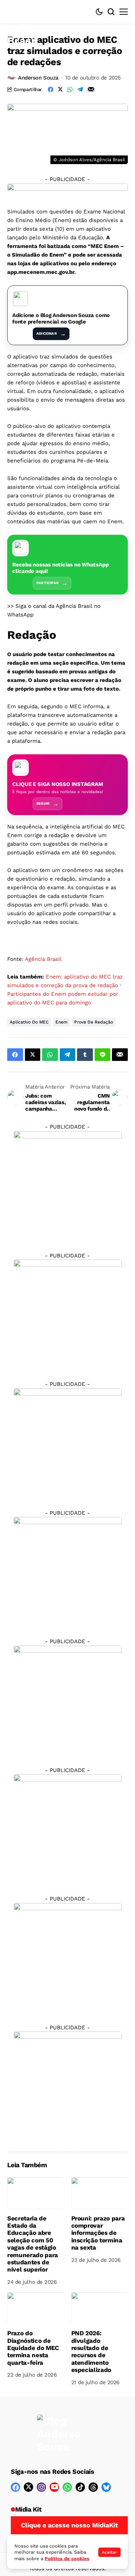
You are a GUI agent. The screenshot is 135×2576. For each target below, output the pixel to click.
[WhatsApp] (67, 2487)
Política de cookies (67, 2559)
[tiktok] (80, 2487)
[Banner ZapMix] (68, 1442)
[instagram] (41, 2487)
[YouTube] (54, 2487)
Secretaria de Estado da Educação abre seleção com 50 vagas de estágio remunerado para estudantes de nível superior (33, 2244)
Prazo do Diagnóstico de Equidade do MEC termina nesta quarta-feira (33, 2348)
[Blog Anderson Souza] (59, 2434)
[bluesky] (106, 2487)
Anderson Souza (38, 78)
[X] (28, 2487)
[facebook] (15, 2487)
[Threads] (93, 2487)
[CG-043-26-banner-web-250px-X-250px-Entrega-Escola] (68, 1313)
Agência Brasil (43, 959)
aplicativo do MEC (29, 1022)
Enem (61, 1022)
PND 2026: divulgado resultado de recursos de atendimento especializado (91, 2351)
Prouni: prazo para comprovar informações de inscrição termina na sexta (98, 2233)
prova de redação (94, 1022)
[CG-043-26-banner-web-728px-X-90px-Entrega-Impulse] (67, 190)
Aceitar (109, 2552)
